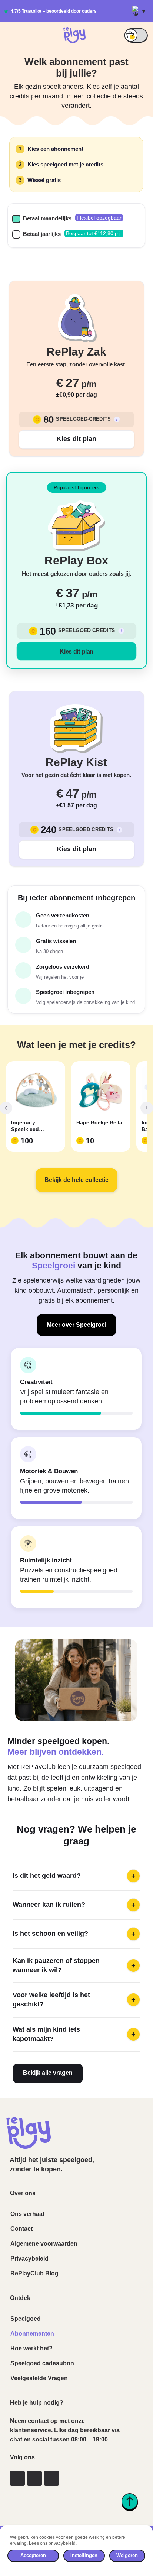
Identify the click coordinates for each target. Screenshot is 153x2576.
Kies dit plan (76, 439)
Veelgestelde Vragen (39, 2378)
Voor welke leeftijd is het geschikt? (74, 2000)
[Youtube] (51, 2478)
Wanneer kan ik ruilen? (74, 1905)
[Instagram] (17, 2478)
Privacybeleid (29, 2259)
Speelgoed (26, 2319)
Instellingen (84, 2555)
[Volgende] (147, 1108)
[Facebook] (34, 2478)
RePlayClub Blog (34, 2273)
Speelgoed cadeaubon (42, 2363)
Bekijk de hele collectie (76, 1180)
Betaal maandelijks (47, 218)
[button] (139, 11)
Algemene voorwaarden (44, 2244)
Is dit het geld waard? (74, 1876)
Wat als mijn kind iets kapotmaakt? (74, 2034)
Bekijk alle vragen (48, 2073)
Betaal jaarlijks (42, 234)
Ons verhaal (27, 2214)
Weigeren (127, 2555)
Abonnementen (32, 2334)
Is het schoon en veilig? (74, 1934)
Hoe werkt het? (31, 2348)
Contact (21, 2229)
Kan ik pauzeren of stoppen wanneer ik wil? (74, 1965)
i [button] (117, 419)
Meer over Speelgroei (76, 1325)
